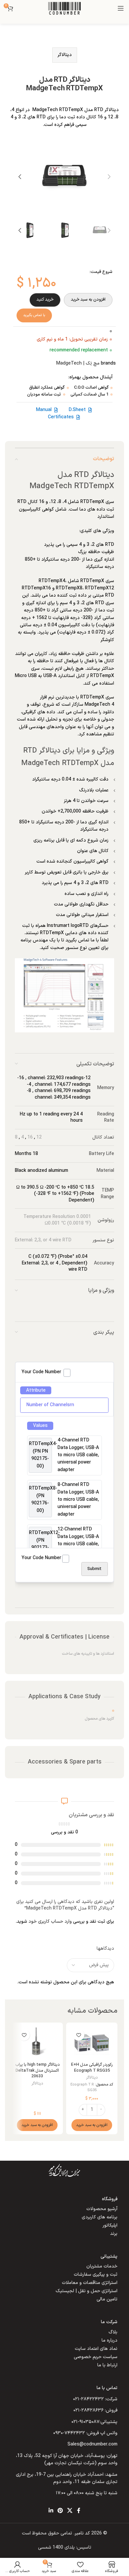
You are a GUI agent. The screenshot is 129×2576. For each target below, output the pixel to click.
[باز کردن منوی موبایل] (121, 8)
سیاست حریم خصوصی (96, 2357)
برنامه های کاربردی (100, 2217)
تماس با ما (107, 2388)
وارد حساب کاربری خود (50, 1922)
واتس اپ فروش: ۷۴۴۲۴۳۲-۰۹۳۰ (85, 2433)
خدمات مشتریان (102, 2266)
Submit (94, 1569)
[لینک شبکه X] (70, 2511)
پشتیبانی (109, 2256)
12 (39, 1137)
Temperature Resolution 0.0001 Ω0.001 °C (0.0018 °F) (57, 1220)
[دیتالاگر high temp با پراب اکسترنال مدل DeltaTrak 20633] (37, 2043)
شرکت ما (109, 2322)
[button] (109, 177)
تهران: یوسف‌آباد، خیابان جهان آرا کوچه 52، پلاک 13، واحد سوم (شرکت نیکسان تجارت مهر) (67, 2459)
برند (114, 2234)
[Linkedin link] (51, 2511)
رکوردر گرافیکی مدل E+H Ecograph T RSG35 (92, 2068)
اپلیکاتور (110, 2225)
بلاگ (113, 2332)
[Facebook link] (79, 2511)
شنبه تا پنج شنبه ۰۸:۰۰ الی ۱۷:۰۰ (87, 2493)
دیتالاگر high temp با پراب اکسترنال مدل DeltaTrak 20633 (37, 2070)
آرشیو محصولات (102, 2209)
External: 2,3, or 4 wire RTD (43, 1240)
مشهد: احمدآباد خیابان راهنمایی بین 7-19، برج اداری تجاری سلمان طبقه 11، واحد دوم (67, 2478)
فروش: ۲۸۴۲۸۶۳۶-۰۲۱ (95, 2410)
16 (30, 1137)
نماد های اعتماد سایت (96, 2348)
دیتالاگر (65, 55)
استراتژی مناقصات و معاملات (90, 2283)
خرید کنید (45, 300)
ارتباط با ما (107, 2365)
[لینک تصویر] (64, 2170)
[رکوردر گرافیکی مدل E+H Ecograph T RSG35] (92, 2043)
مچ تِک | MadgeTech (78, 363)
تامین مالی (107, 2299)
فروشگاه (110, 2199)
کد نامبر (82, 2533)
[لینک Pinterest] (60, 2511)
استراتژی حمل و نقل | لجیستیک (86, 2291)
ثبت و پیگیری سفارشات (96, 2275)
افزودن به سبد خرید (88, 300)
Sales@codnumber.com (92, 2444)
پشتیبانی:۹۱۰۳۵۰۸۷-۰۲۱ (94, 2422)
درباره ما (109, 2340)
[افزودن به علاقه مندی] (79, 2035)
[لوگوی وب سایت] (64, 8)
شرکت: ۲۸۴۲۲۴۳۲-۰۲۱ (95, 2399)
